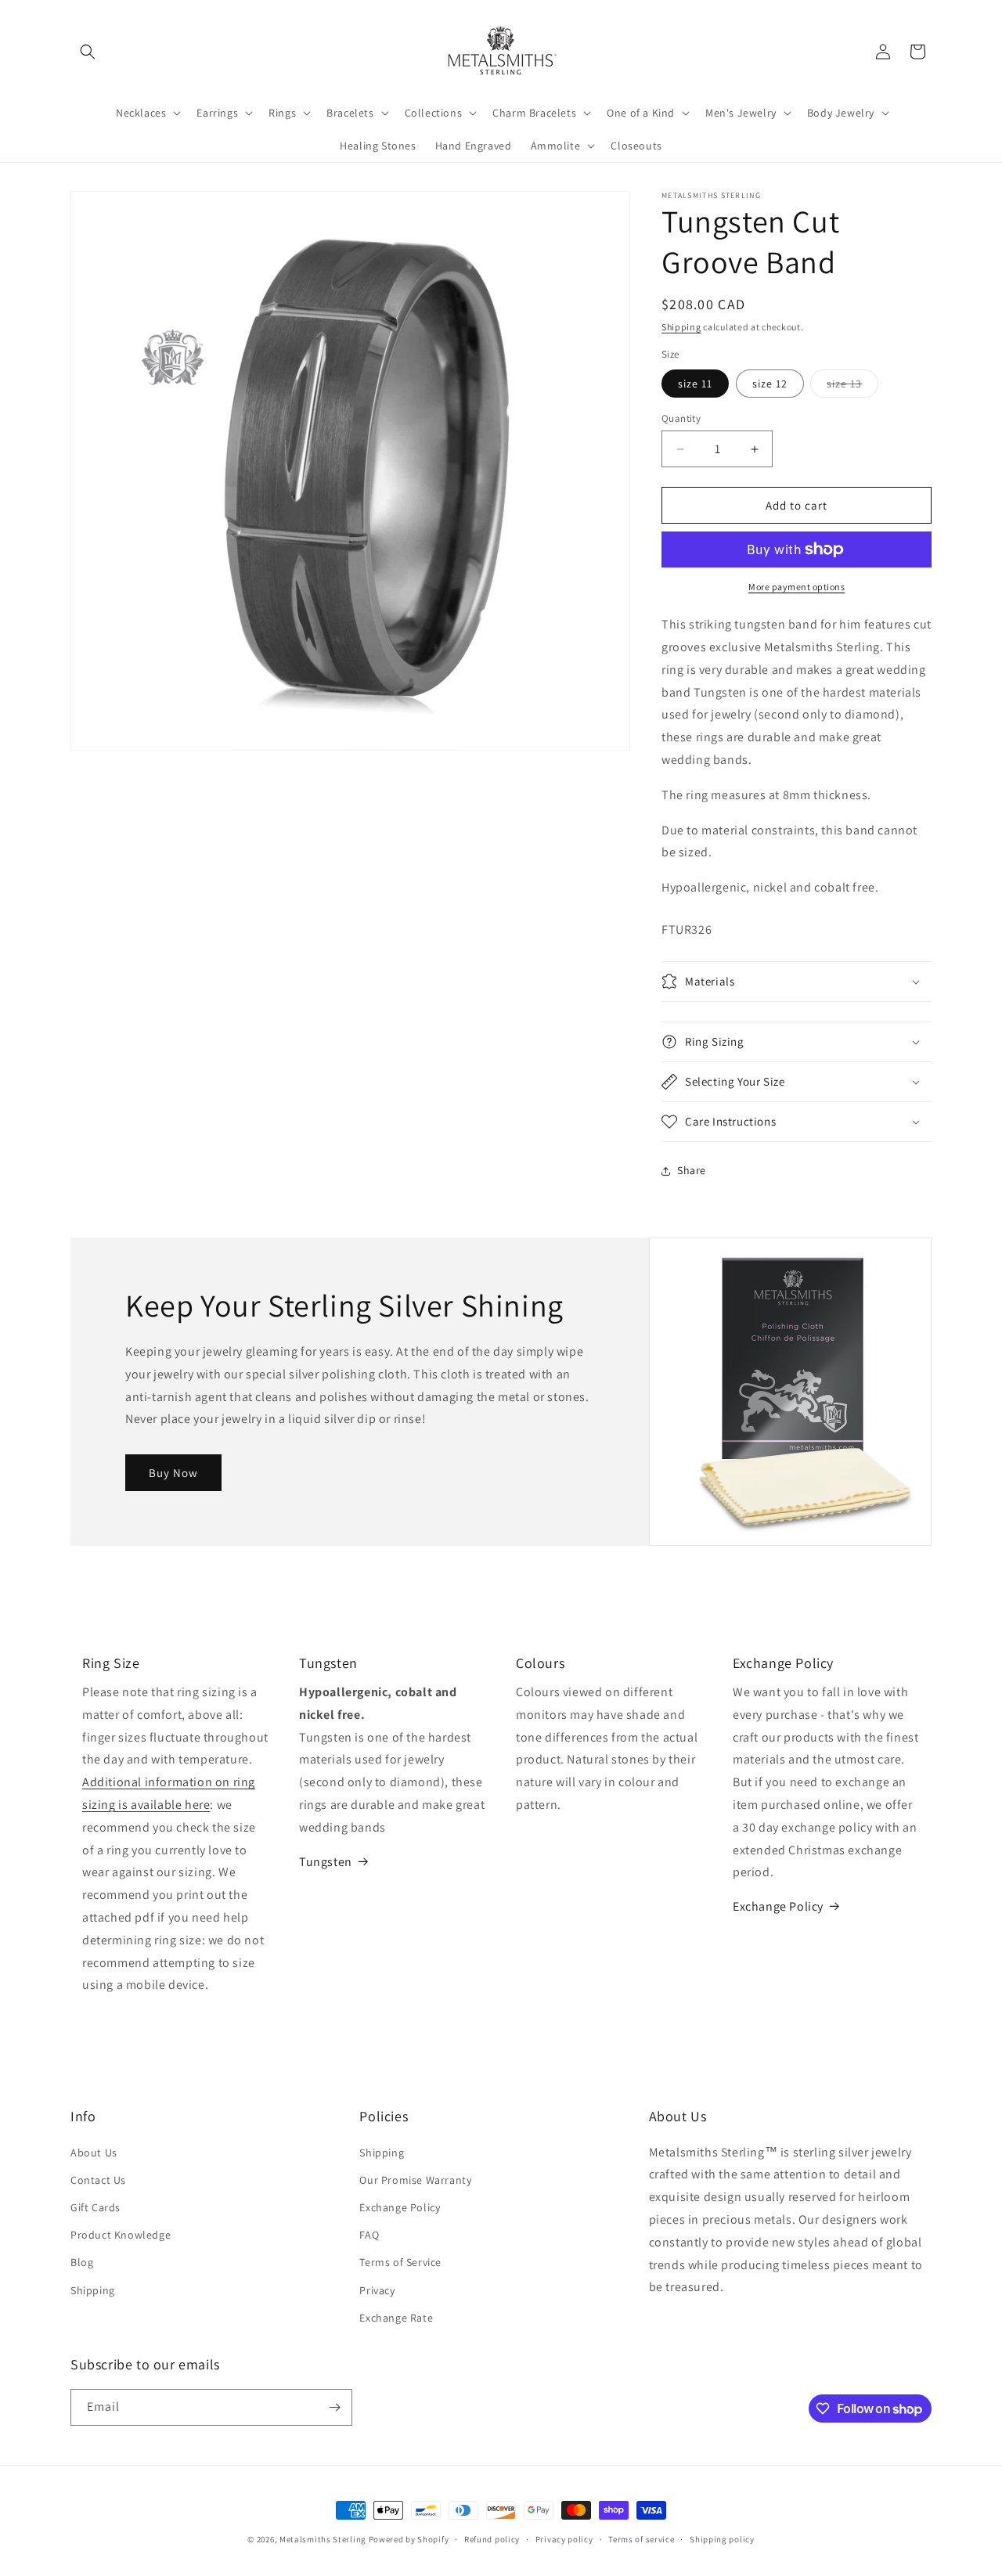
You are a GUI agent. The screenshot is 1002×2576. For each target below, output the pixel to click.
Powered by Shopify (409, 2539)
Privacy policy (564, 2539)
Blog (82, 2262)
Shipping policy (722, 2539)
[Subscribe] (334, 2407)
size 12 (770, 384)
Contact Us (98, 2180)
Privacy (377, 2290)
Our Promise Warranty (415, 2180)
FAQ (369, 2235)
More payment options (797, 587)
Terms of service (641, 2539)
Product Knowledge (121, 2235)
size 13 (852, 387)
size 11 (695, 384)
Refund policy (492, 2539)
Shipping (681, 327)
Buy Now (173, 1473)
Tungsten (326, 1862)
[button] (88, 52)
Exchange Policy (778, 1906)
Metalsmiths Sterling (323, 2539)
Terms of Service (400, 2262)
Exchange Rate (396, 2318)
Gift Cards (96, 2207)
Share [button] (692, 1170)
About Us (94, 2153)
